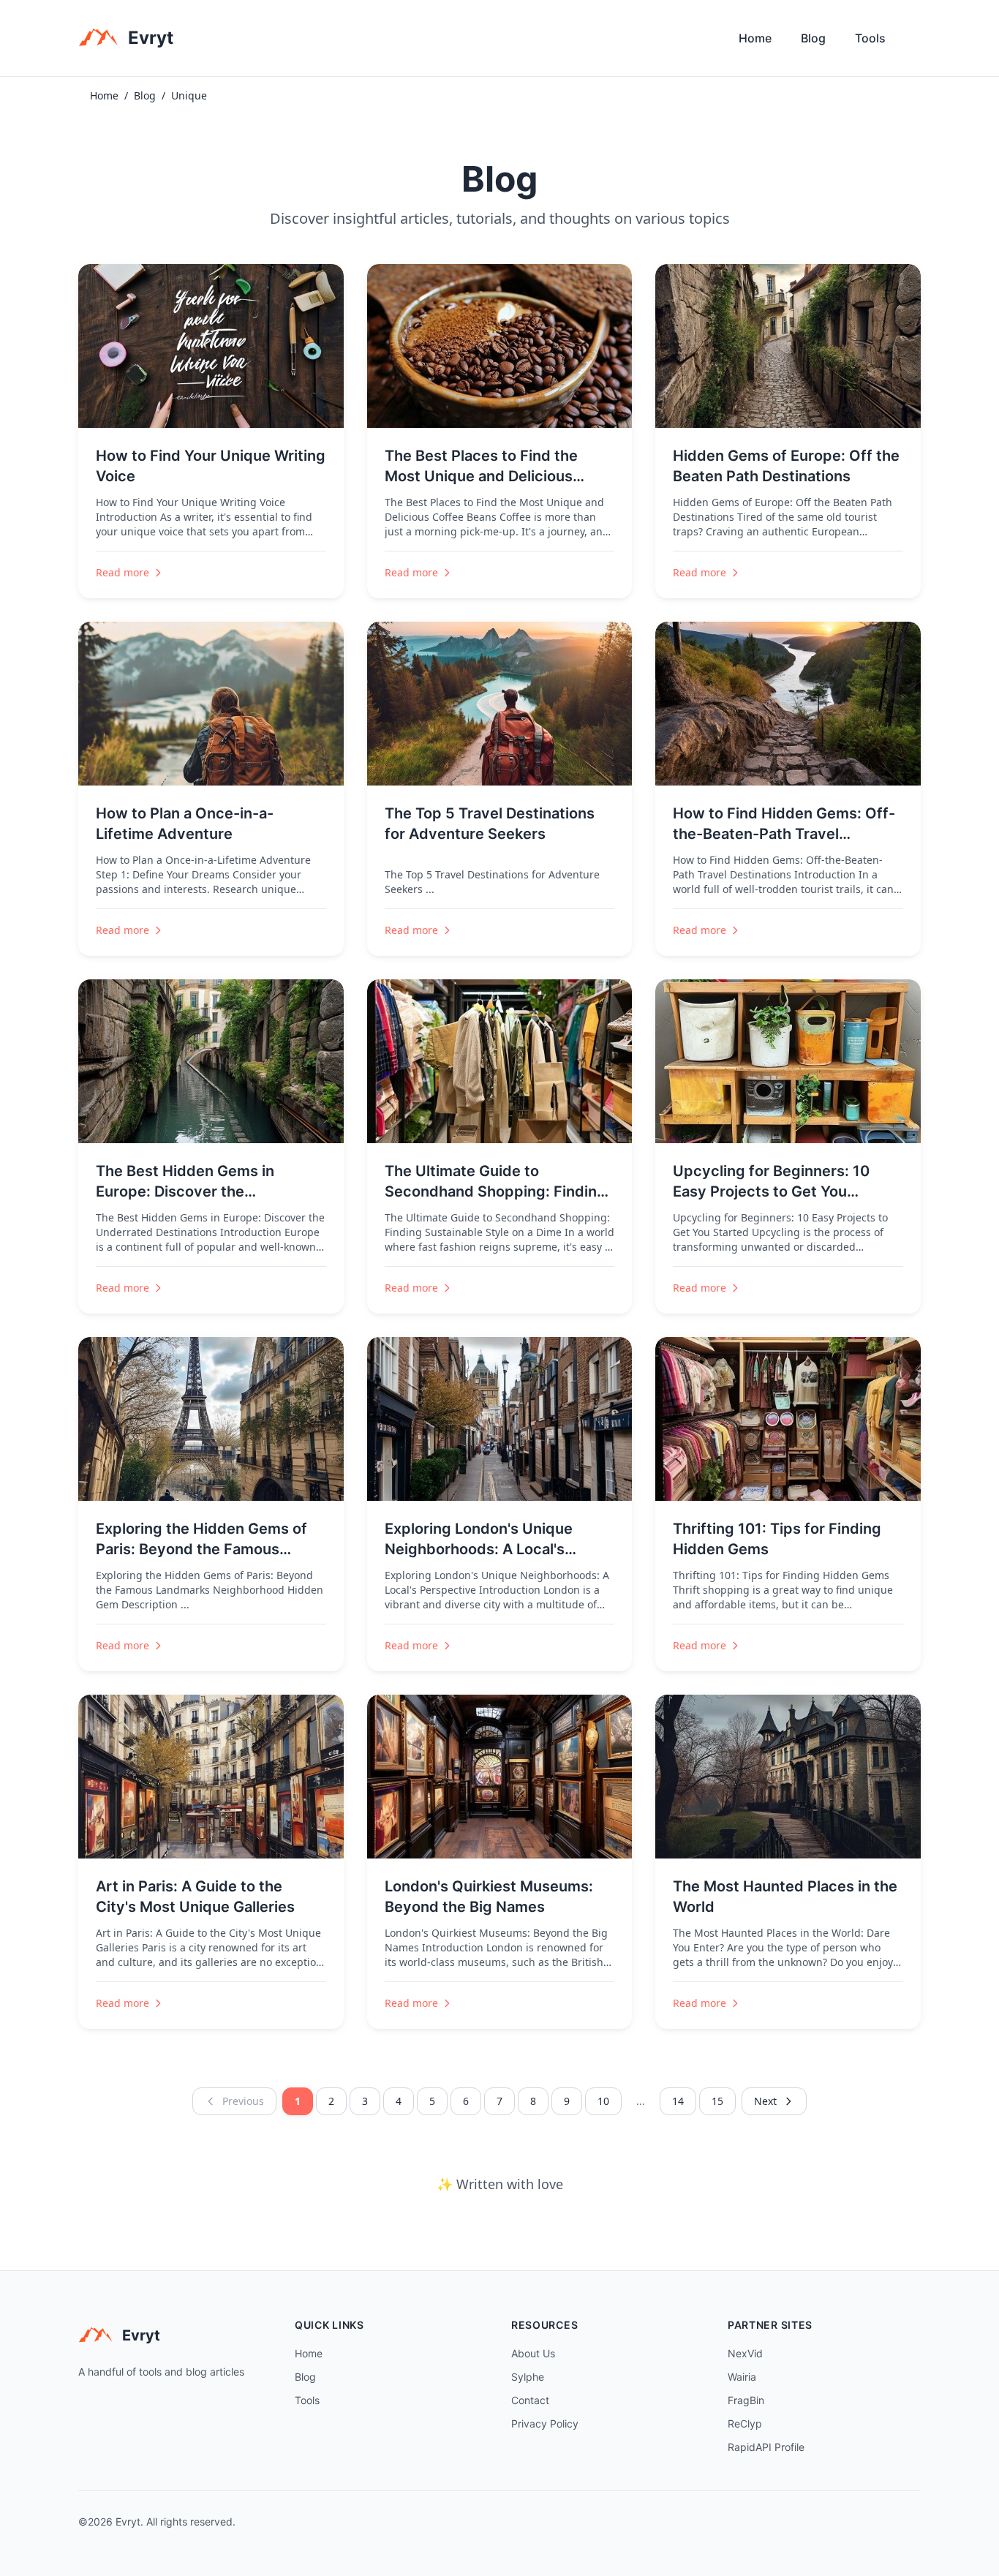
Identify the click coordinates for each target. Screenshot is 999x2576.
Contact (530, 2400)
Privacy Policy (545, 2424)
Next (765, 2101)
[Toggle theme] (915, 42)
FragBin (746, 2400)
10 (603, 2101)
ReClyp (745, 2424)
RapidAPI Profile (766, 2447)
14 (678, 2101)
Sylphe (528, 2377)
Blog (813, 38)
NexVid (745, 2353)
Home (755, 38)
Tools (870, 38)
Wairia (742, 2377)
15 (717, 2101)
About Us (533, 2353)
